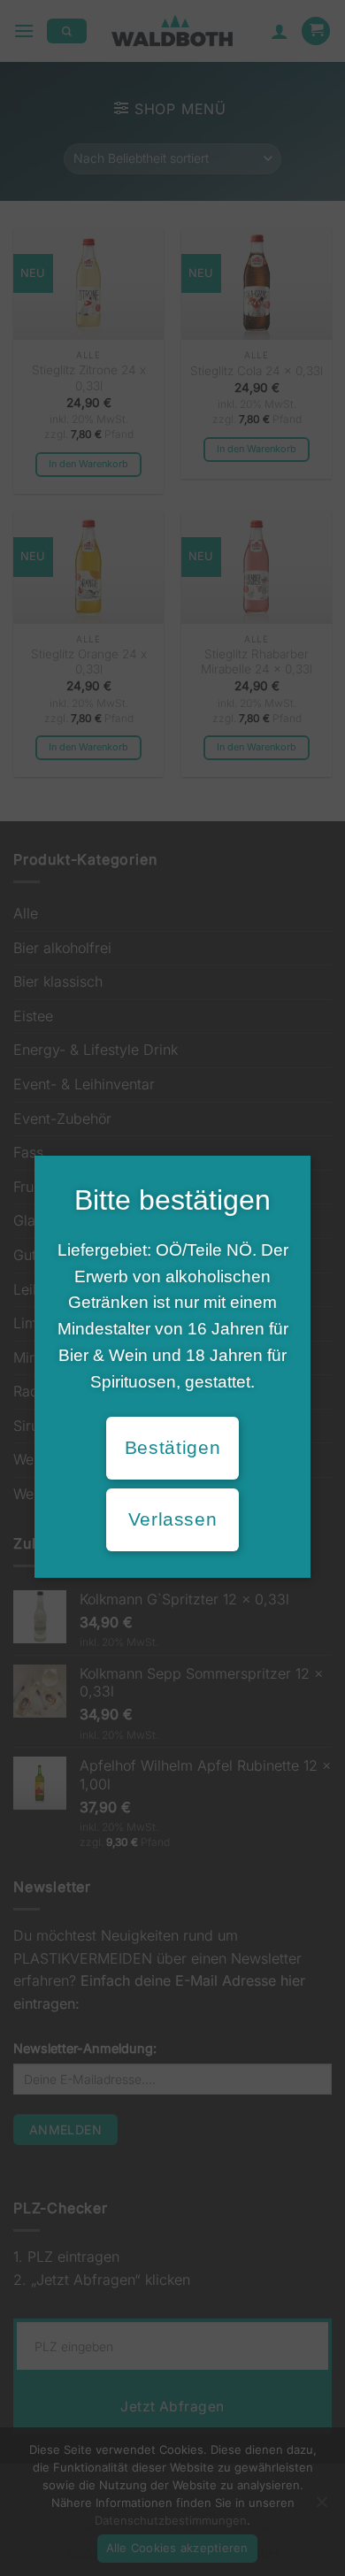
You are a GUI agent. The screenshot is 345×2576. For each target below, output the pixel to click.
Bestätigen (172, 1448)
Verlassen (173, 1519)
